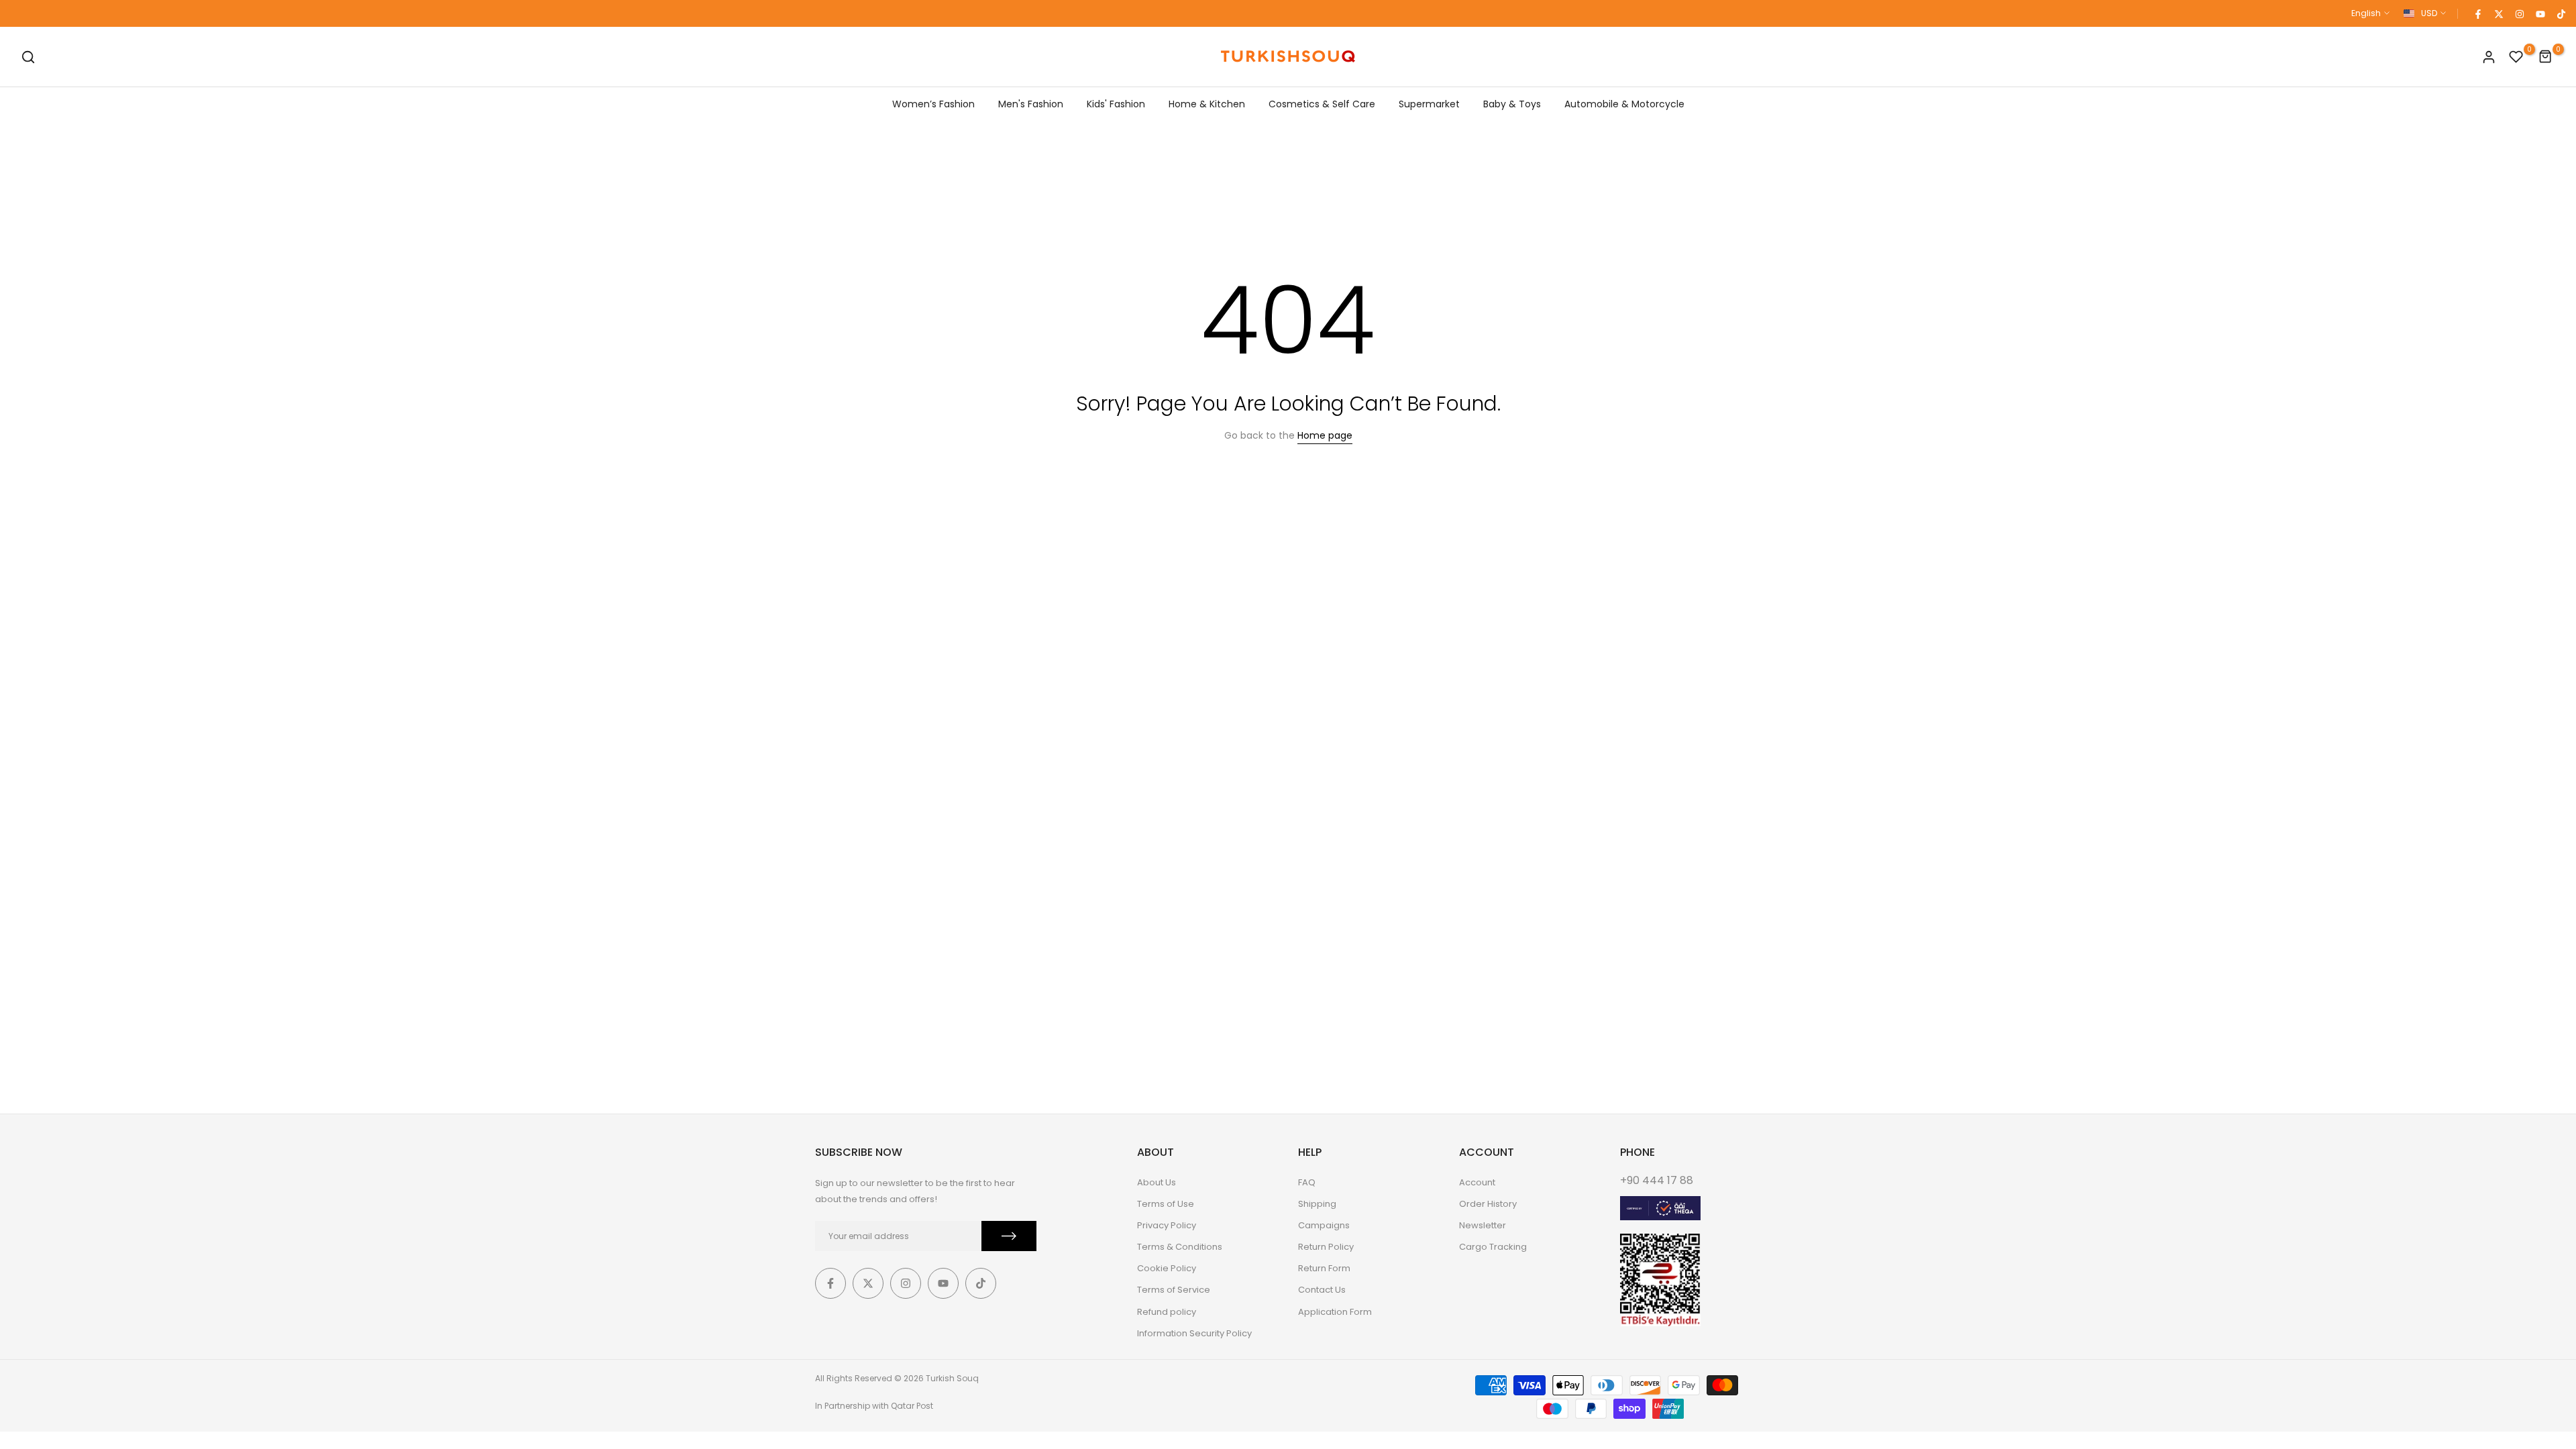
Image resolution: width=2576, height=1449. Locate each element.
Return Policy (1326, 1247)
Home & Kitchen (1207, 104)
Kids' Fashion (1116, 104)
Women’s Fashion (933, 104)
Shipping (1317, 1204)
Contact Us (1322, 1290)
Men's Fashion (1031, 104)
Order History (1488, 1204)
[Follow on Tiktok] (2561, 13)
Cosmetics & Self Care (1322, 104)
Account (1477, 1182)
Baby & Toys (1512, 104)
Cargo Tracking (1493, 1247)
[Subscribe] (1009, 1236)
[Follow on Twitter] (2498, 13)
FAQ (1307, 1182)
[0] (2516, 57)
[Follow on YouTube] (2540, 13)
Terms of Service (1174, 1290)
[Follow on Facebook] (2477, 13)
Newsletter (1483, 1225)
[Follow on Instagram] (2519, 13)
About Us (1157, 1182)
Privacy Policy (1167, 1225)
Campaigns (1324, 1225)
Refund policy (1167, 1312)
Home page (1325, 435)
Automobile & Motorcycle (1624, 104)
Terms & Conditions (1180, 1247)
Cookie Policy (1167, 1268)
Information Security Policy (1194, 1333)
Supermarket (1429, 104)
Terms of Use (1166, 1204)
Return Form (1324, 1268)
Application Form (1335, 1312)
